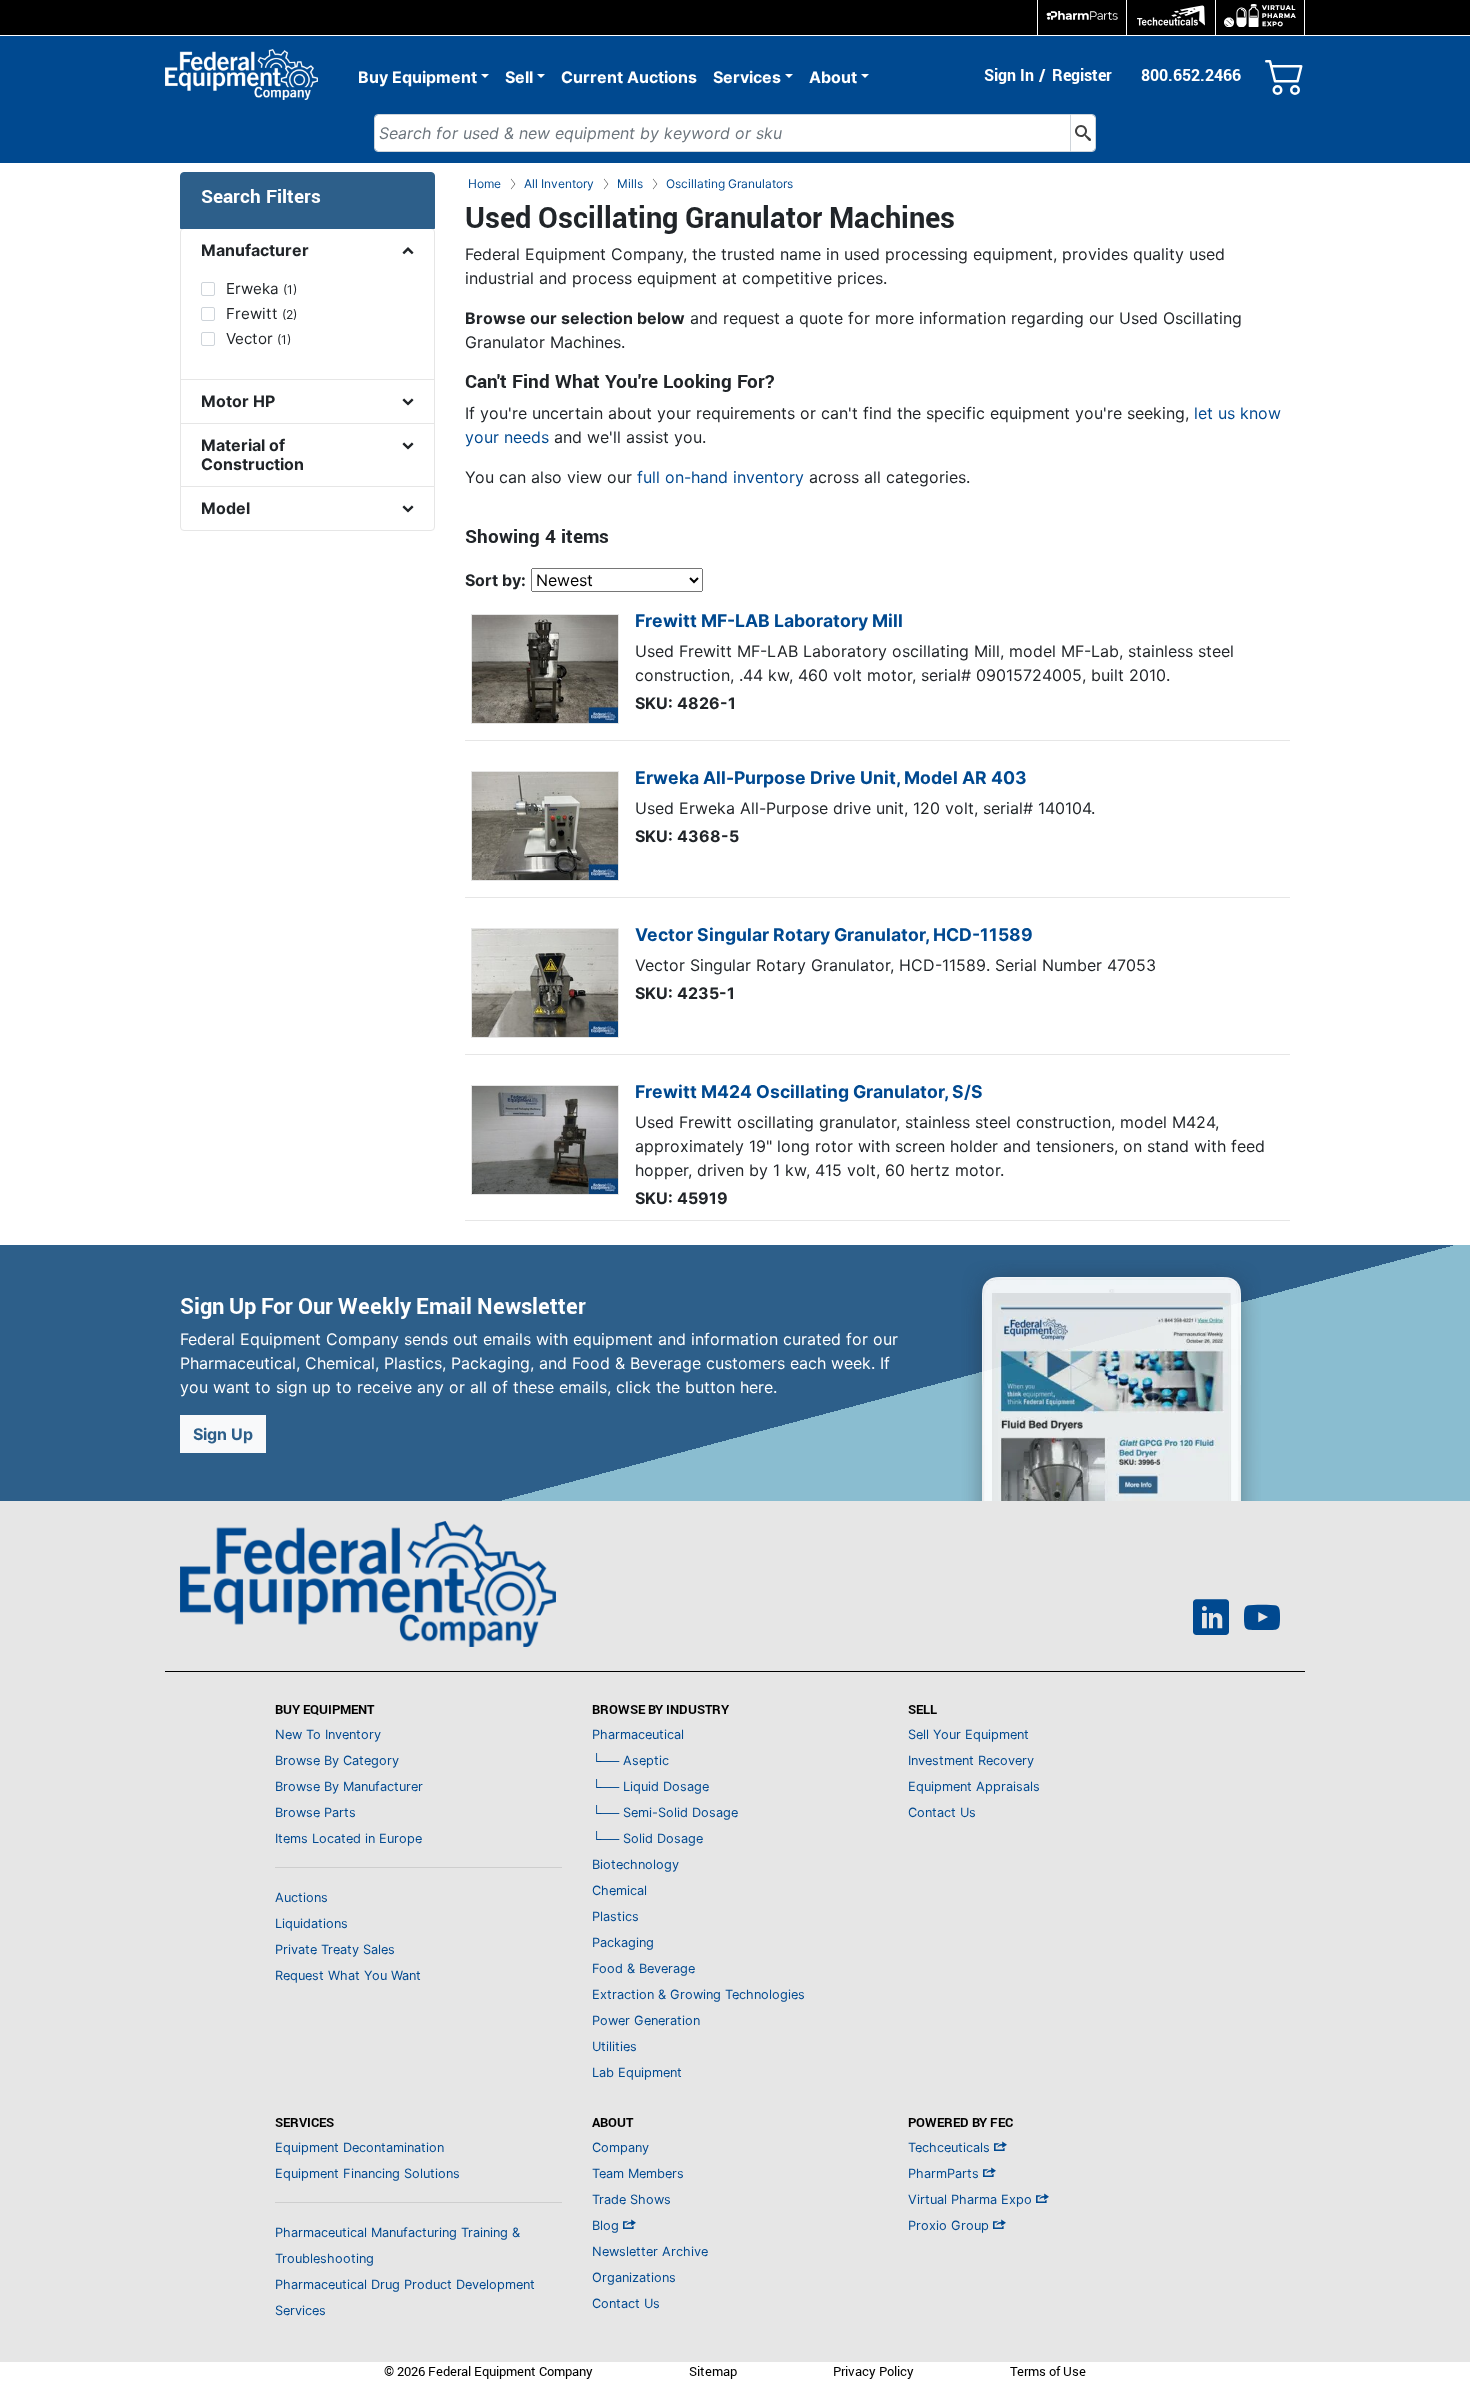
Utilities (614, 2046)
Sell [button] (519, 77)
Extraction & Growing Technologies (698, 1994)
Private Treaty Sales (335, 1949)
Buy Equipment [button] (417, 77)
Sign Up (223, 1434)
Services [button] (747, 77)
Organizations (634, 2277)
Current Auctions (629, 77)
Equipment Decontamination (359, 2147)
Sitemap (713, 2371)
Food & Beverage (643, 1968)
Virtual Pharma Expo (972, 2199)
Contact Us (942, 1812)
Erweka (261, 288)
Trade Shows (631, 2199)
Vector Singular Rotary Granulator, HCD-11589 (834, 934)
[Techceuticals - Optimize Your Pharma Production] (1171, 17)
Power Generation (646, 2020)
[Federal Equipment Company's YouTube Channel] (1262, 1620)
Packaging (623, 1942)
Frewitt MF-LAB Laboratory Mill (769, 620)
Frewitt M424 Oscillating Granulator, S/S (809, 1091)
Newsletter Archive (650, 2251)
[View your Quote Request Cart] (1285, 73)
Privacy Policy (873, 2371)
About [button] (833, 77)
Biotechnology (635, 1864)
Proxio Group (950, 2225)
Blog (607, 2225)
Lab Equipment (637, 2072)
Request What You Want (348, 1975)
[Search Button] (1083, 133)
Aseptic (630, 1760)
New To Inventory (328, 1734)
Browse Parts (315, 1812)
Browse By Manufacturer (349, 1786)
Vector (258, 338)
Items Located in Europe (348, 1838)
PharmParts (945, 2173)
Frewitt (261, 313)
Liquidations (311, 1923)
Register (1082, 75)
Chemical (619, 1890)
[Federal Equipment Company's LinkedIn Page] (1211, 1620)
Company (620, 2147)
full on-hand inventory (720, 477)
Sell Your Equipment (968, 1734)
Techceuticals (951, 2147)
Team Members (638, 2173)
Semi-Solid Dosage (665, 1812)
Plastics (615, 1916)
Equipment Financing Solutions (367, 2173)
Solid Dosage (647, 1838)
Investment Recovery (971, 1760)
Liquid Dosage (650, 1786)
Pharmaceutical (638, 1734)
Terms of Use (1048, 2371)
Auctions (301, 1897)
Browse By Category (337, 1760)
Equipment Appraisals (974, 1786)
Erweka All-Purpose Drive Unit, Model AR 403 (831, 777)
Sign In (1009, 75)
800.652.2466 (1191, 75)
